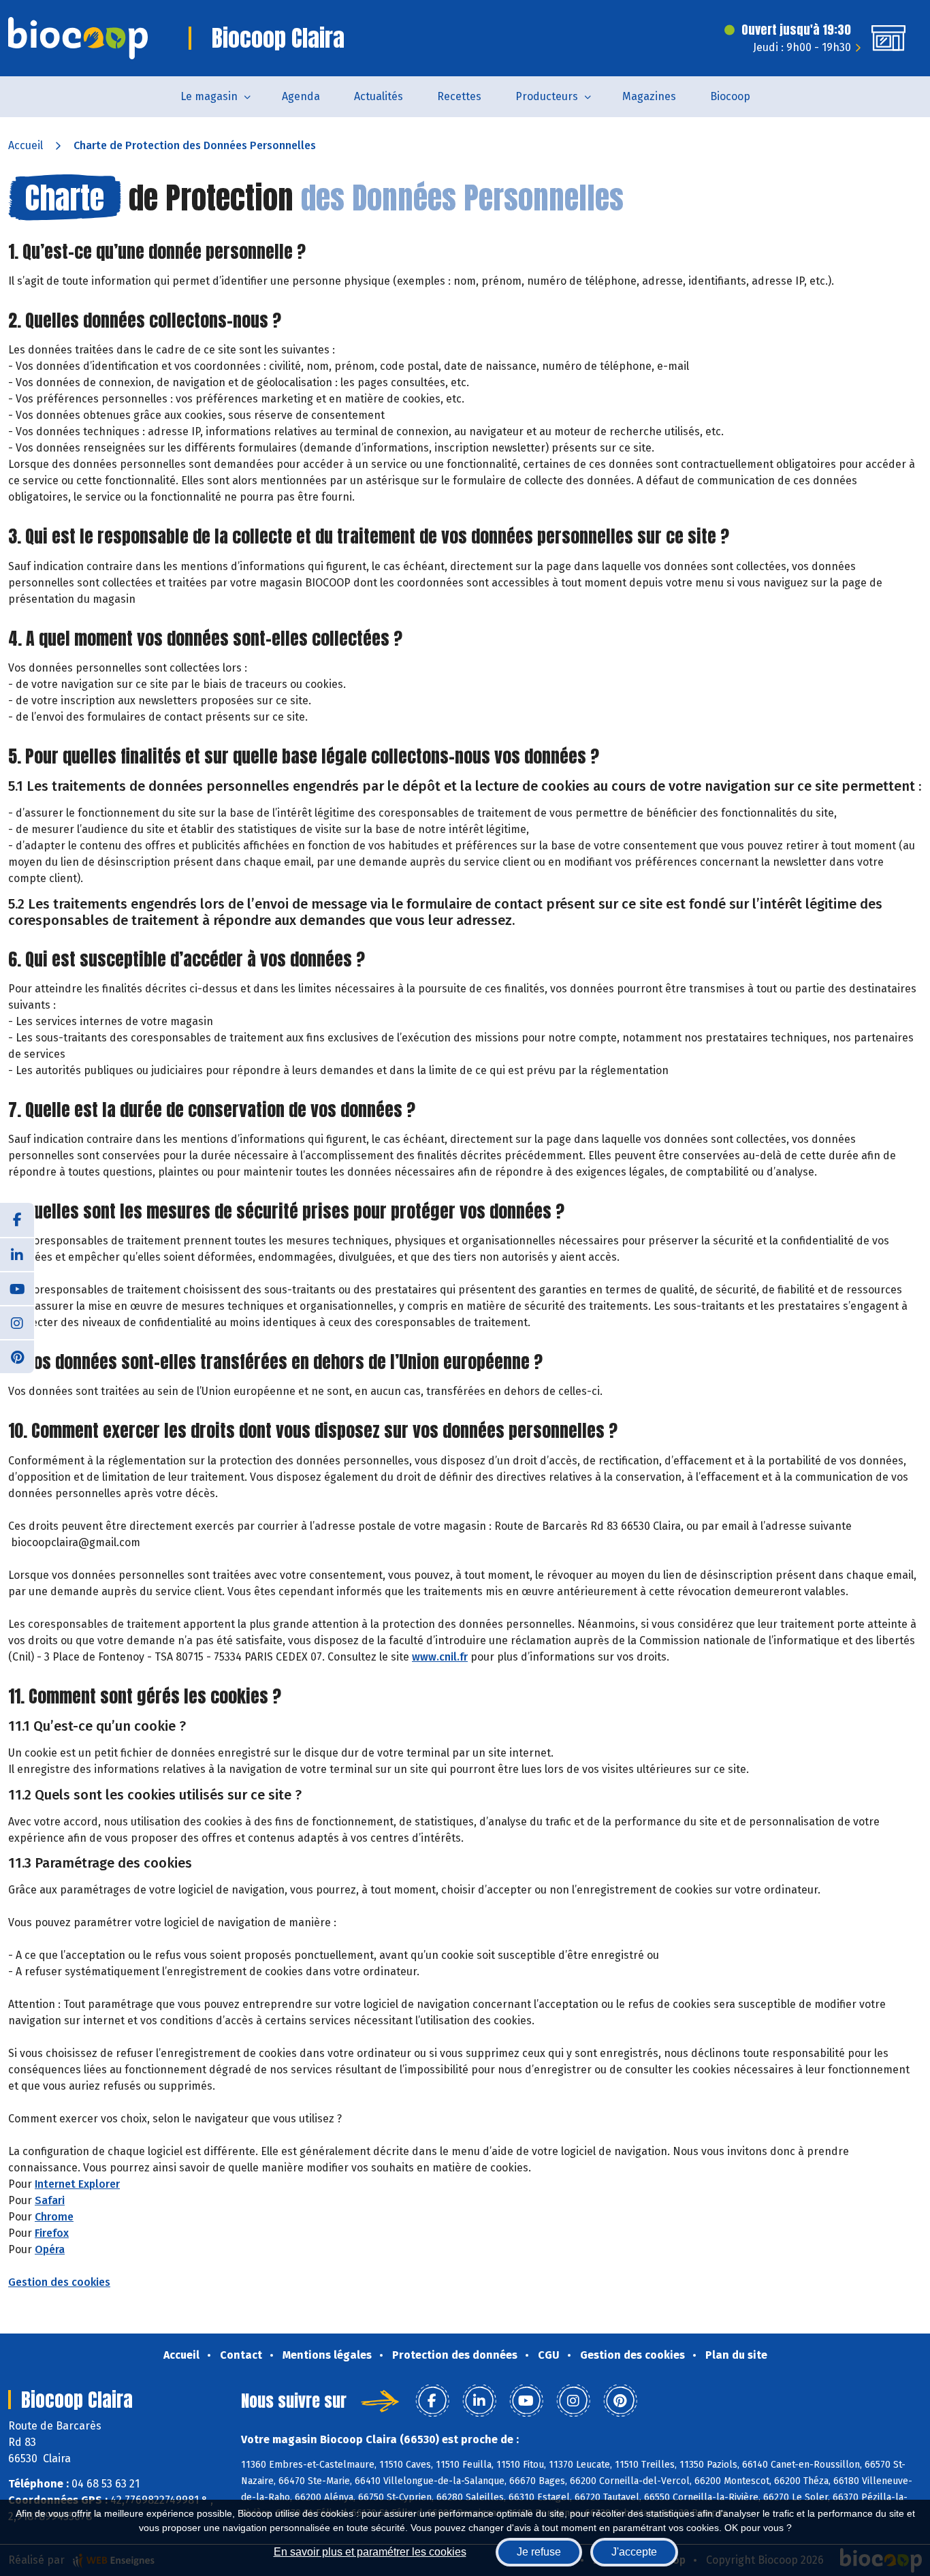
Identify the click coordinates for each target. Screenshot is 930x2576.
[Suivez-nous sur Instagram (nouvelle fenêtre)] (17, 1322)
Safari (50, 2200)
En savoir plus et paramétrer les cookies (370, 2552)
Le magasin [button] (209, 96)
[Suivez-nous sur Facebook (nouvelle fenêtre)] (17, 1220)
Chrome (54, 2217)
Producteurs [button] (547, 96)
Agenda (301, 96)
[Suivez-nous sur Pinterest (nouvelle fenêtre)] (17, 1356)
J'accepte (634, 2552)
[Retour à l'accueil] (78, 38)
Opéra (50, 2249)
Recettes (459, 96)
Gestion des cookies (59, 2282)
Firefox (52, 2233)
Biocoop (730, 96)
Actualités (379, 96)
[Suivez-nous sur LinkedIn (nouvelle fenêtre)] (17, 1254)
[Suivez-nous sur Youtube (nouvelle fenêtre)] (17, 1288)
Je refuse (539, 2552)
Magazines (649, 96)
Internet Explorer (77, 2184)
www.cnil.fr (440, 1657)
